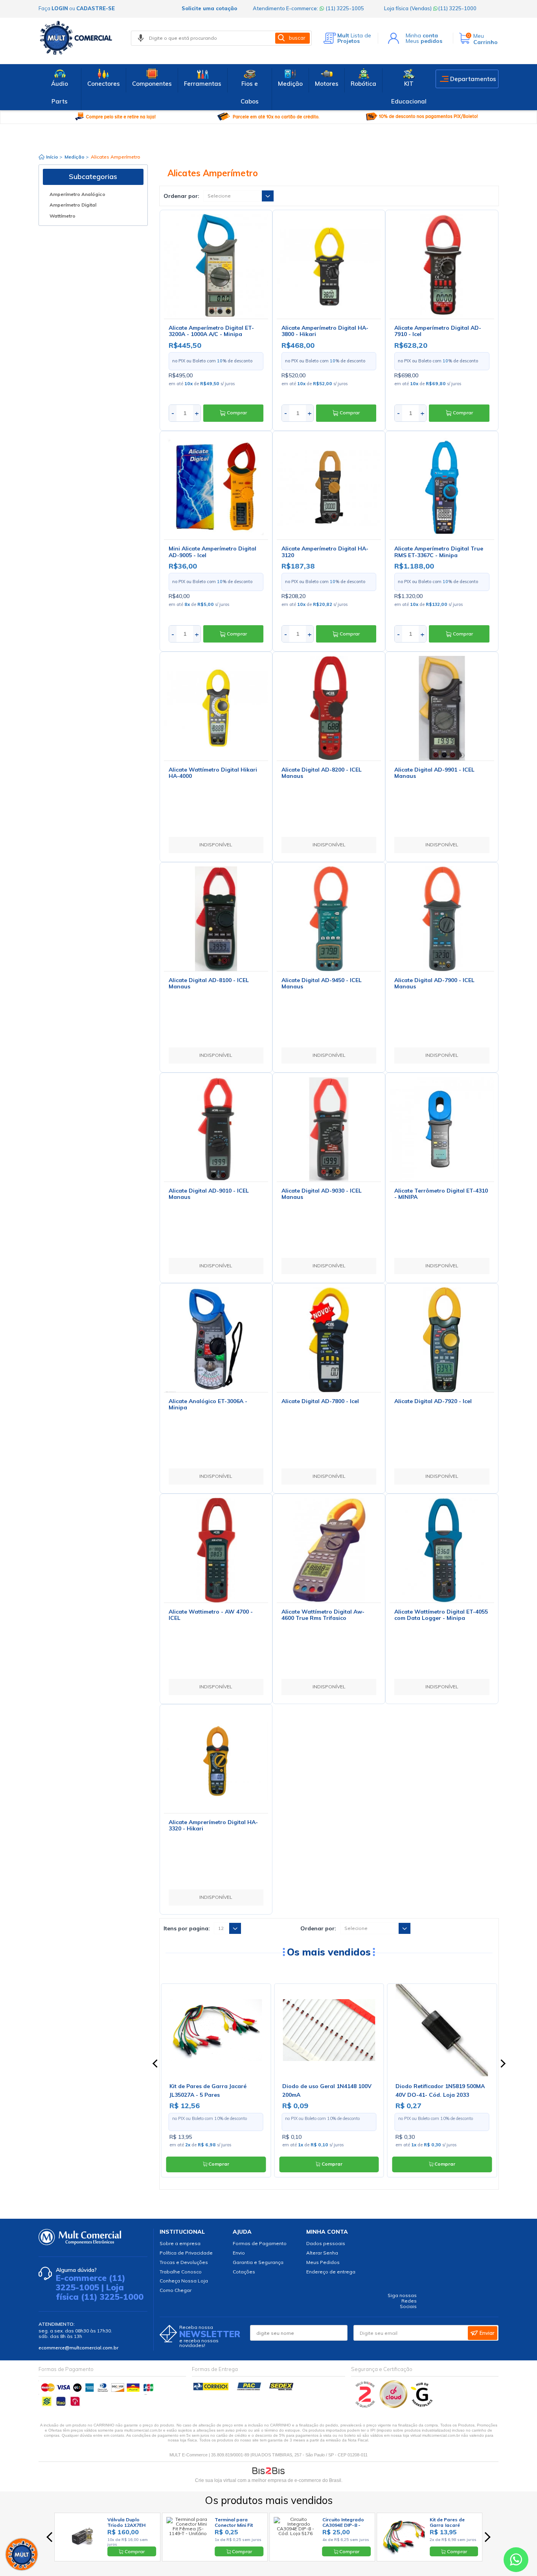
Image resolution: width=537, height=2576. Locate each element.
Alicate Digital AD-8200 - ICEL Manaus (322, 773)
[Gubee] (422, 2406)
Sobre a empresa (180, 2243)
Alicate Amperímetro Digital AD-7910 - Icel (438, 331)
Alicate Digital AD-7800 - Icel (320, 1401)
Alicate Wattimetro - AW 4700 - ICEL (211, 1615)
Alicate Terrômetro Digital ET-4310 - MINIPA (441, 1194)
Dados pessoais (326, 2243)
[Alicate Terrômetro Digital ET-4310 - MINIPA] (442, 1129)
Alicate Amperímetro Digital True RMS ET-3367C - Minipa (439, 552)
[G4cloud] (394, 2406)
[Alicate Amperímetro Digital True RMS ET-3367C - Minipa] (442, 487)
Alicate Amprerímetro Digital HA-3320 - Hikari (213, 1825)
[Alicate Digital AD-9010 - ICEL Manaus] (216, 1129)
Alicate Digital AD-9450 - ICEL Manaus (322, 983)
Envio (239, 2253)
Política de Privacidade (186, 2253)
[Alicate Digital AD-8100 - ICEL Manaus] (216, 919)
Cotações (244, 2272)
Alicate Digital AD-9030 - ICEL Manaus (322, 1194)
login (60, 8)
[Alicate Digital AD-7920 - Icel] (442, 1340)
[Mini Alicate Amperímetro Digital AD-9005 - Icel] (216, 487)
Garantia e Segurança (258, 2262)
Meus (424, 41)
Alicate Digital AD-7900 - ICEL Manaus (434, 983)
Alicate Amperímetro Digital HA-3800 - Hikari (325, 331)
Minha (422, 35)
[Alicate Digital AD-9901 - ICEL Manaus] (442, 708)
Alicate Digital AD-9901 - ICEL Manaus (434, 773)
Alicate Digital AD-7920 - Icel (433, 1401)
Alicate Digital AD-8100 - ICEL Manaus (209, 983)
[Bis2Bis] (365, 2406)
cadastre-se (96, 8)
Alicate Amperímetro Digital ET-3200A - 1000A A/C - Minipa (211, 331)
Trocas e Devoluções (184, 2262)
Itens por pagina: (187, 1928)
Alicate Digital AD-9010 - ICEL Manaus (209, 1194)
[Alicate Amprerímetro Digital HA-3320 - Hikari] (216, 1761)
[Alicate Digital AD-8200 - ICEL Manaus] (329, 708)
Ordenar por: (181, 196)
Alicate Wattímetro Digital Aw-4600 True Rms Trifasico (323, 1615)
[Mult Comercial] (78, 38)
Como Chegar (176, 2290)
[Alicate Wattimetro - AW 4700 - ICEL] (216, 1550)
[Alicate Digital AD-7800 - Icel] (329, 1340)
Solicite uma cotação (209, 8)
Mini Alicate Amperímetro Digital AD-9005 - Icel (212, 552)
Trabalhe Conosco (181, 2272)
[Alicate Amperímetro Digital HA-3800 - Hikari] (329, 266)
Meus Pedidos (323, 2262)
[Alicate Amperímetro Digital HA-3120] (329, 487)
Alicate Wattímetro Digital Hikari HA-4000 (213, 773)
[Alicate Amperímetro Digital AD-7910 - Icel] (442, 266)
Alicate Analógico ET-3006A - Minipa (208, 1404)
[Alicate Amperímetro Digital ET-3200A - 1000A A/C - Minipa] (216, 266)
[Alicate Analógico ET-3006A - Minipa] (216, 1340)
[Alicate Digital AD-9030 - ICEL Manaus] (329, 1129)
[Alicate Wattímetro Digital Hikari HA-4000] (216, 708)
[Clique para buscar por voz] (141, 38)
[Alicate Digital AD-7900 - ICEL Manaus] (442, 919)
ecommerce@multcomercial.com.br (78, 2348)
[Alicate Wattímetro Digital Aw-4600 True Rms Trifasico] (329, 1550)
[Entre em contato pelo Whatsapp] (516, 2561)
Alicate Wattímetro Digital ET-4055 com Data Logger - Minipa (441, 1615)
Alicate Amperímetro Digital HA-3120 (325, 552)
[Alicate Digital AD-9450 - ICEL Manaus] (329, 919)
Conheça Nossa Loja (184, 2281)
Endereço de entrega (331, 2272)
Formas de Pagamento (260, 2243)
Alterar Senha (322, 2253)
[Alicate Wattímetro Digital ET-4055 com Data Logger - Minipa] (442, 1550)
